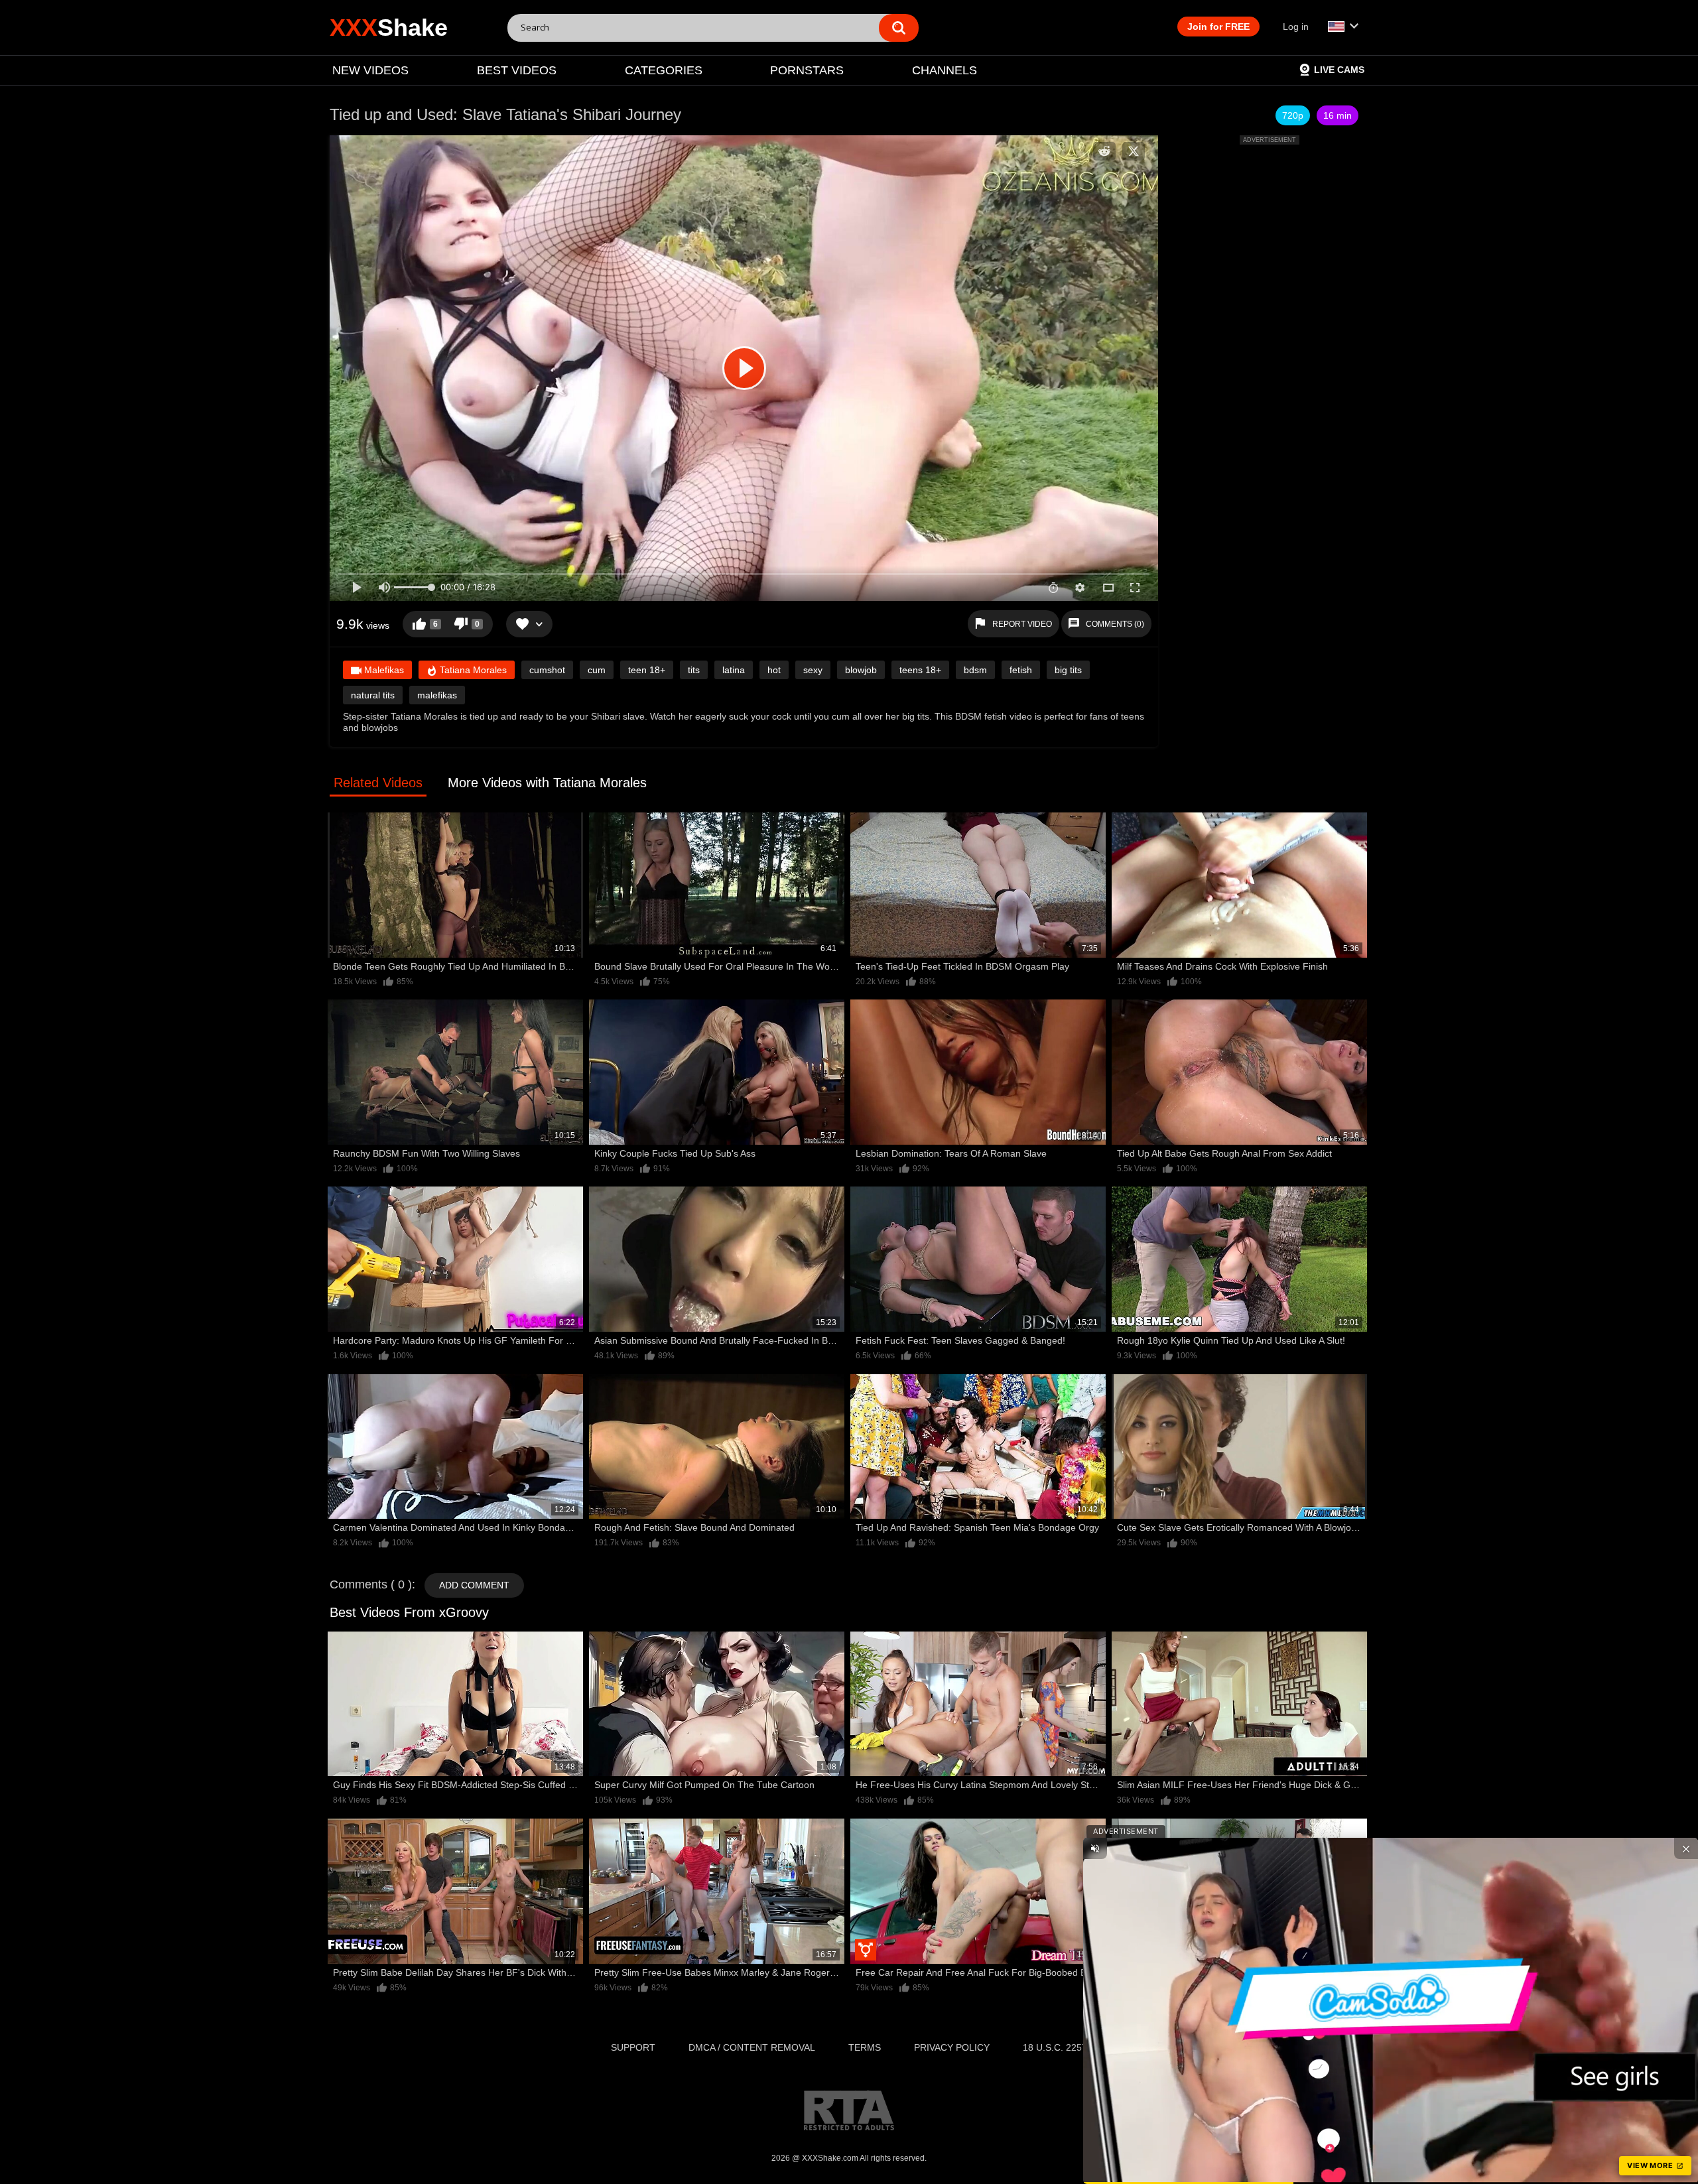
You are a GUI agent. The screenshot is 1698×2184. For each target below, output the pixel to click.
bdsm (975, 670)
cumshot (547, 670)
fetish (1021, 670)
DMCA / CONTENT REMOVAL (752, 2047)
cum (597, 670)
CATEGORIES (664, 70)
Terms (865, 2047)
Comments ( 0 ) (371, 1584)
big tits (1068, 670)
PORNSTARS (807, 70)
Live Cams (1339, 70)
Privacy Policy (952, 2047)
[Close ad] (1686, 1848)
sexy (813, 670)
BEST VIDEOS (517, 70)
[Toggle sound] (1095, 1848)
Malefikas (383, 670)
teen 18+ (647, 670)
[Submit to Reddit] (1104, 151)
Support (633, 2047)
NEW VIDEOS (370, 70)
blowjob (861, 670)
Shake (389, 28)
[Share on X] (1134, 151)
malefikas (437, 695)
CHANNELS (945, 70)
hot (774, 670)
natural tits (373, 695)
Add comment (474, 1585)
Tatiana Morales (472, 670)
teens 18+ (920, 670)
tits (694, 670)
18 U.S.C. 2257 (1055, 2047)
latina (734, 670)
